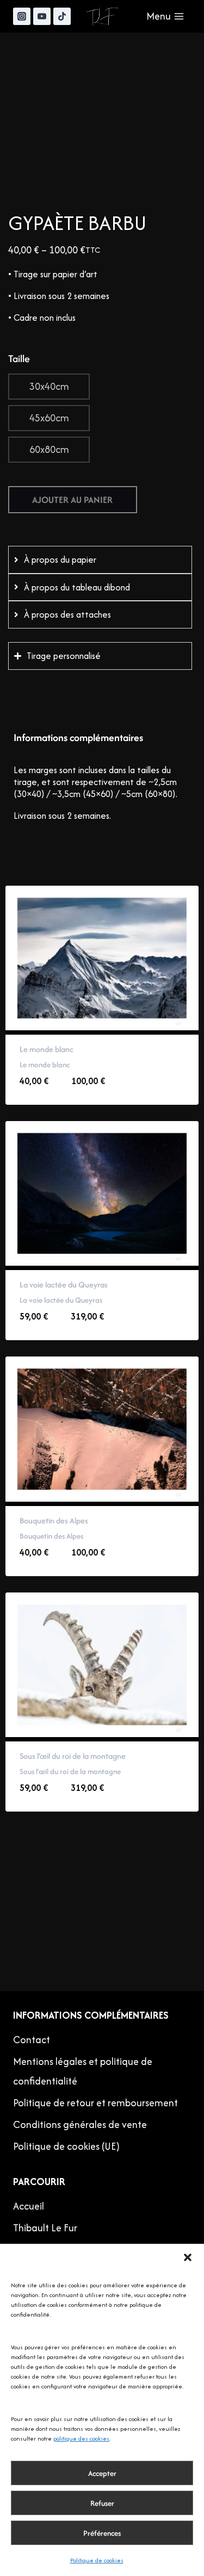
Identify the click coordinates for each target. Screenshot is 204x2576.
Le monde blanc (47, 1049)
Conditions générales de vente (80, 2124)
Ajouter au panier (72, 500)
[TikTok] (62, 16)
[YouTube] (42, 16)
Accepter (102, 2473)
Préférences (102, 2533)
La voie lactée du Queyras (64, 1284)
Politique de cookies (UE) (66, 2146)
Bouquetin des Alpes (54, 1520)
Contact (32, 2040)
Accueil (29, 2206)
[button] (188, 2257)
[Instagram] (22, 16)
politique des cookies (81, 2438)
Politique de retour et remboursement (95, 2103)
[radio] (49, 387)
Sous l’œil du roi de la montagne (73, 1756)
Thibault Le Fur (45, 2228)
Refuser (102, 2503)
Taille (19, 359)
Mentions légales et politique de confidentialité (83, 2071)
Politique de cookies (97, 2560)
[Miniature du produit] (20, 63)
